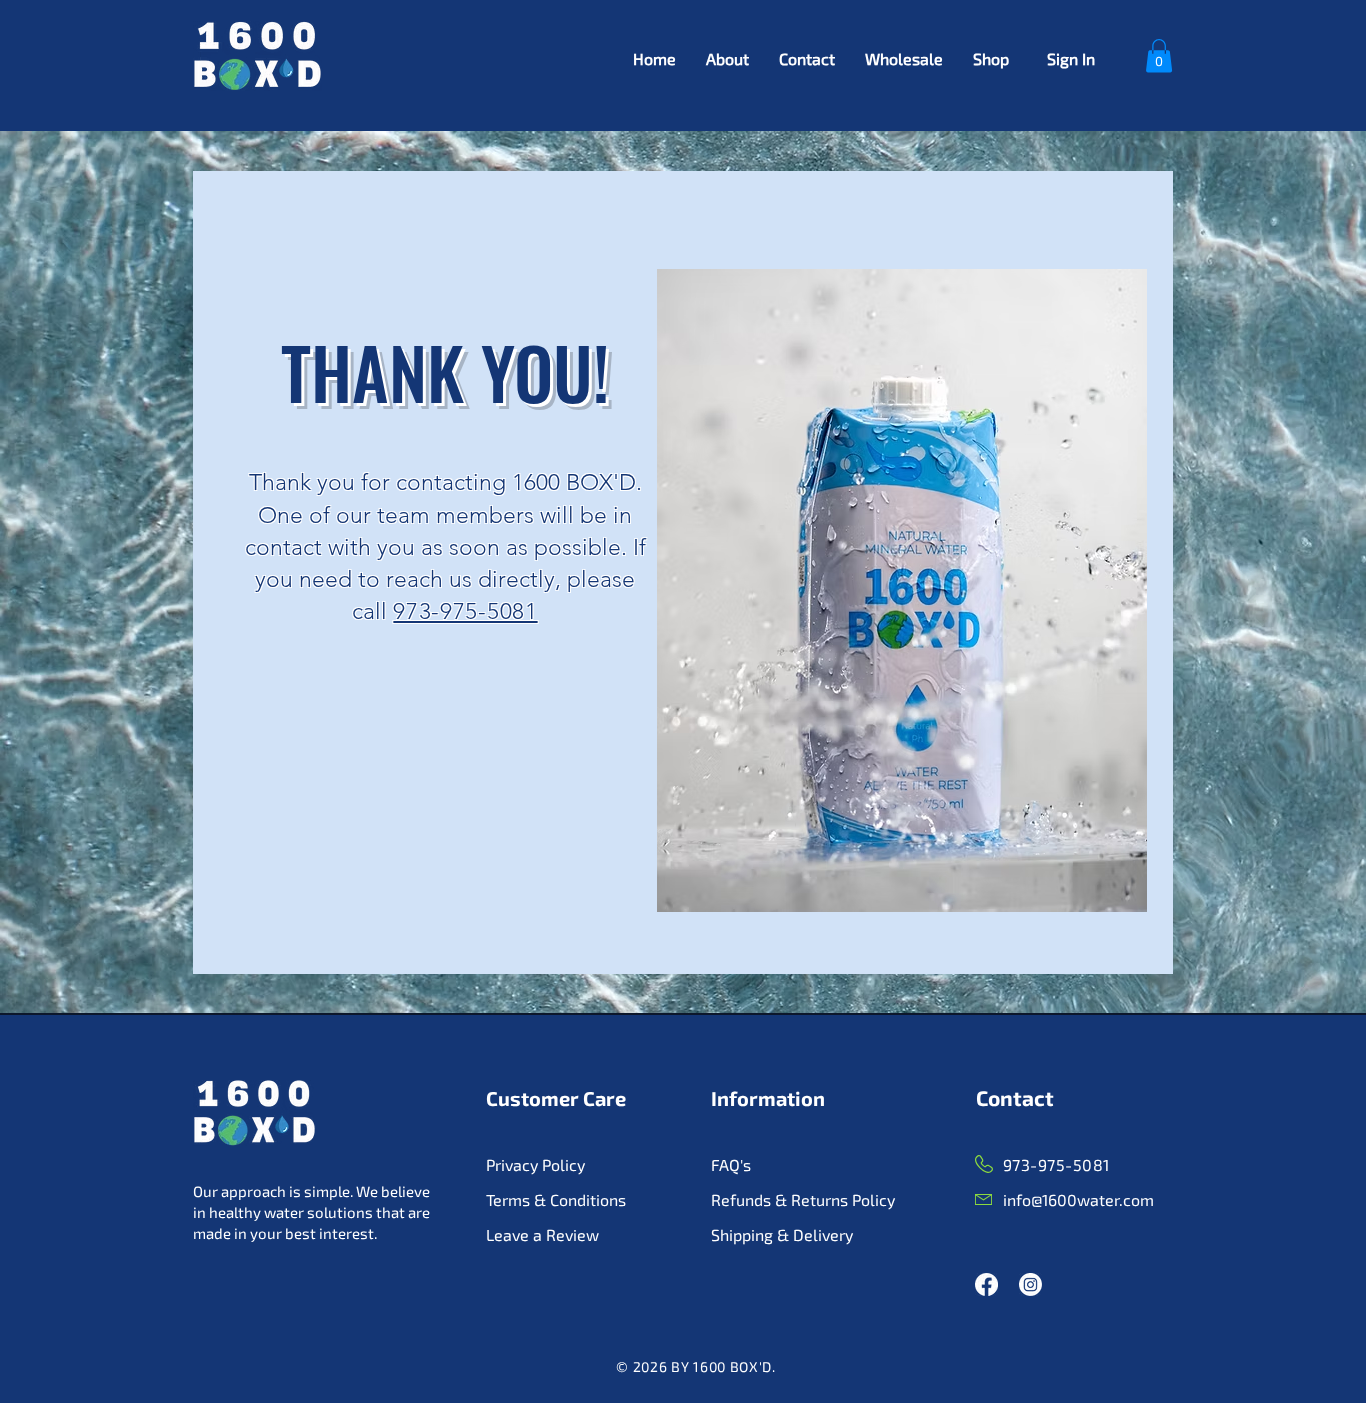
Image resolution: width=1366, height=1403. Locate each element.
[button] (1159, 55)
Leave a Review (542, 1234)
